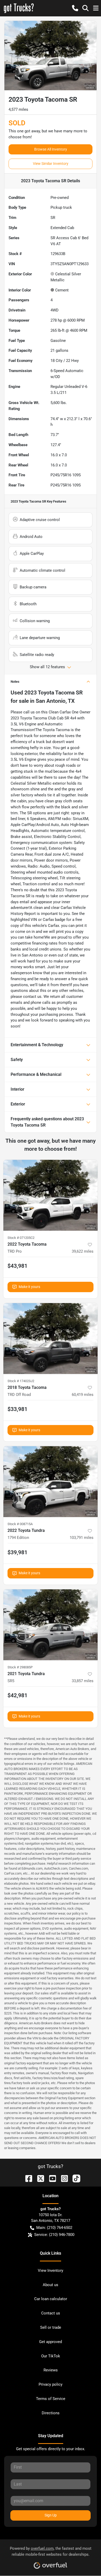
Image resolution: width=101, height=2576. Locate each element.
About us (51, 2285)
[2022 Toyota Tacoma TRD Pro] (51, 1195)
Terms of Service (51, 2399)
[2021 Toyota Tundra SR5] (51, 1625)
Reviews (51, 2370)
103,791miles (82, 1538)
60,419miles (83, 1395)
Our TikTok (51, 2356)
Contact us (51, 2313)
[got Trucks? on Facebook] (27, 2178)
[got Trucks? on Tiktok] (74, 2178)
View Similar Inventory (51, 164)
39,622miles (83, 1251)
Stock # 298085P (20, 1667)
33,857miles (83, 1681)
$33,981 (17, 1409)
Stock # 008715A (20, 1524)
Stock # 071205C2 (21, 1238)
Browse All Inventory (51, 149)
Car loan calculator (51, 2299)
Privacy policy (51, 2384)
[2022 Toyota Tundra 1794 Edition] (51, 1482)
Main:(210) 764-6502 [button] (54, 2228)
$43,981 (17, 1266)
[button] (75, 8)
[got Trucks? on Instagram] (62, 2178)
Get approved (51, 2342)
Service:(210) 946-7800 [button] (54, 2235)
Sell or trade (51, 2327)
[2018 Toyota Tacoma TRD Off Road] (51, 1339)
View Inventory (51, 2271)
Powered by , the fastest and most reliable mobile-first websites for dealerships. (51, 2551)
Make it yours (29, 1287)
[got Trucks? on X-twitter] (39, 2178)
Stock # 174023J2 (21, 1381)
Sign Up (51, 2515)
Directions (51, 2413)
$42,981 (17, 1695)
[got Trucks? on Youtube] (51, 2178)
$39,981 (17, 1552)
